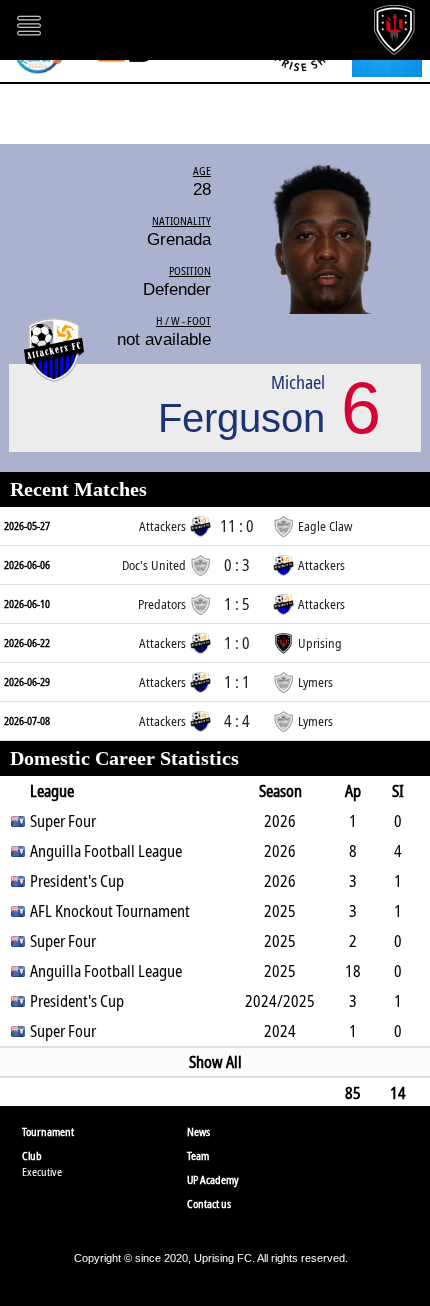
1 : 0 (237, 643)
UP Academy (213, 1179)
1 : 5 (237, 604)
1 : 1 (237, 682)
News (198, 1131)
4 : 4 (237, 721)
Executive (42, 1171)
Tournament (48, 1131)
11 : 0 (237, 526)
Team (198, 1155)
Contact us (209, 1203)
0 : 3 (237, 565)
